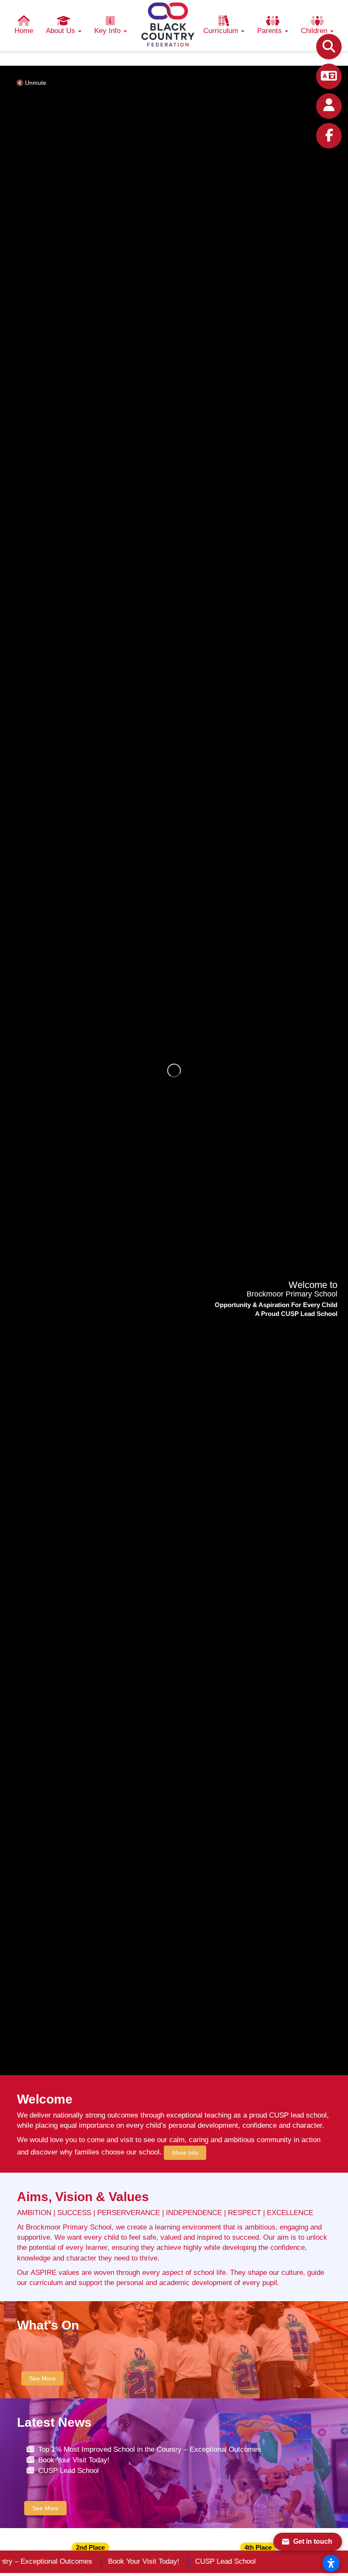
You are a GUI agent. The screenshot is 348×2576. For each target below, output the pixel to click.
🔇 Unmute (31, 83)
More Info (185, 2153)
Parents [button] (271, 31)
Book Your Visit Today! (74, 2460)
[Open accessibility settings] (331, 2563)
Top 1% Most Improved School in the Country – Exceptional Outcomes (150, 2449)
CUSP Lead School (69, 2471)
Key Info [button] (108, 31)
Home (24, 31)
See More (42, 2378)
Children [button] (315, 31)
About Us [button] (62, 31)
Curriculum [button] (222, 31)
